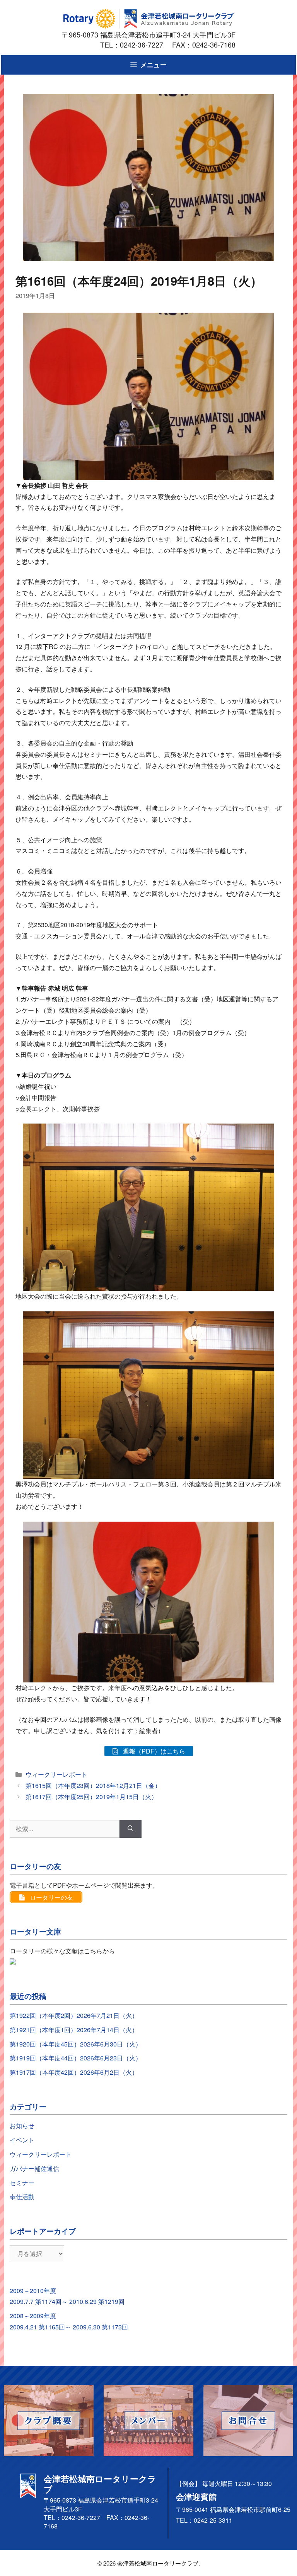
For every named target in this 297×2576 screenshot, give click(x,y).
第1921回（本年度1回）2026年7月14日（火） (74, 2030)
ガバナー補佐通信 (34, 2168)
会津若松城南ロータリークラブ (158, 2563)
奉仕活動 (22, 2197)
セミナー (22, 2183)
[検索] (131, 1829)
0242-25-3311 (213, 2520)
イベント (22, 2140)
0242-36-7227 (145, 44)
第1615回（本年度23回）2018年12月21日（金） (93, 1785)
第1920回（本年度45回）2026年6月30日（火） (76, 2044)
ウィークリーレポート (56, 1774)
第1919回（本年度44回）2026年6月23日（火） (76, 2058)
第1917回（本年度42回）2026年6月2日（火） (74, 2072)
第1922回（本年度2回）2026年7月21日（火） (74, 2015)
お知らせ (22, 2126)
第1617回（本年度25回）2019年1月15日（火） (91, 1797)
